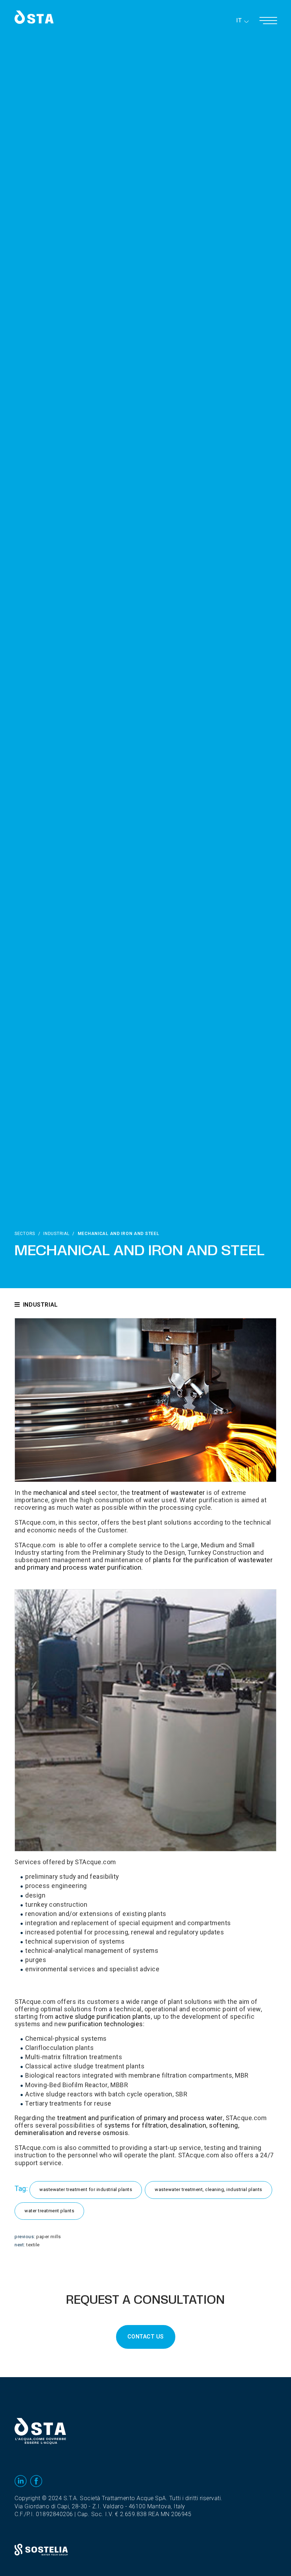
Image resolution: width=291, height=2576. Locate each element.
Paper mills (49, 2237)
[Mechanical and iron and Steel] (145, 1400)
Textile (33, 2245)
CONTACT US (146, 2337)
